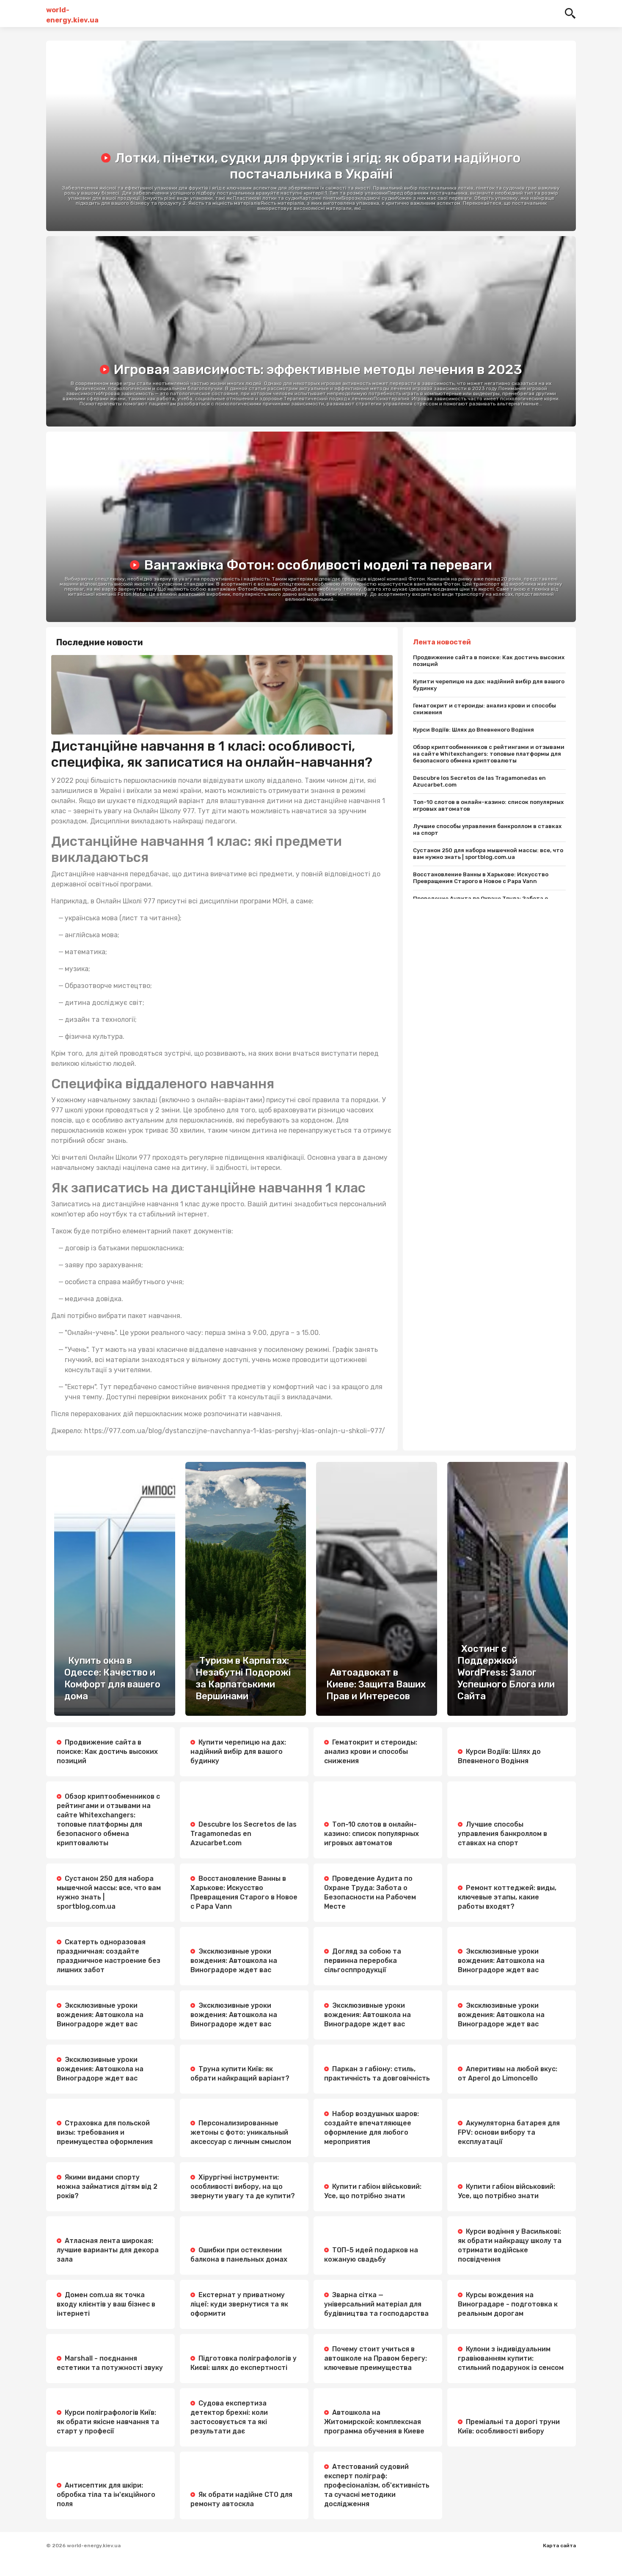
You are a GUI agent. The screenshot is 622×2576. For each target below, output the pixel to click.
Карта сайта (559, 2546)
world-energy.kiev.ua (72, 14)
